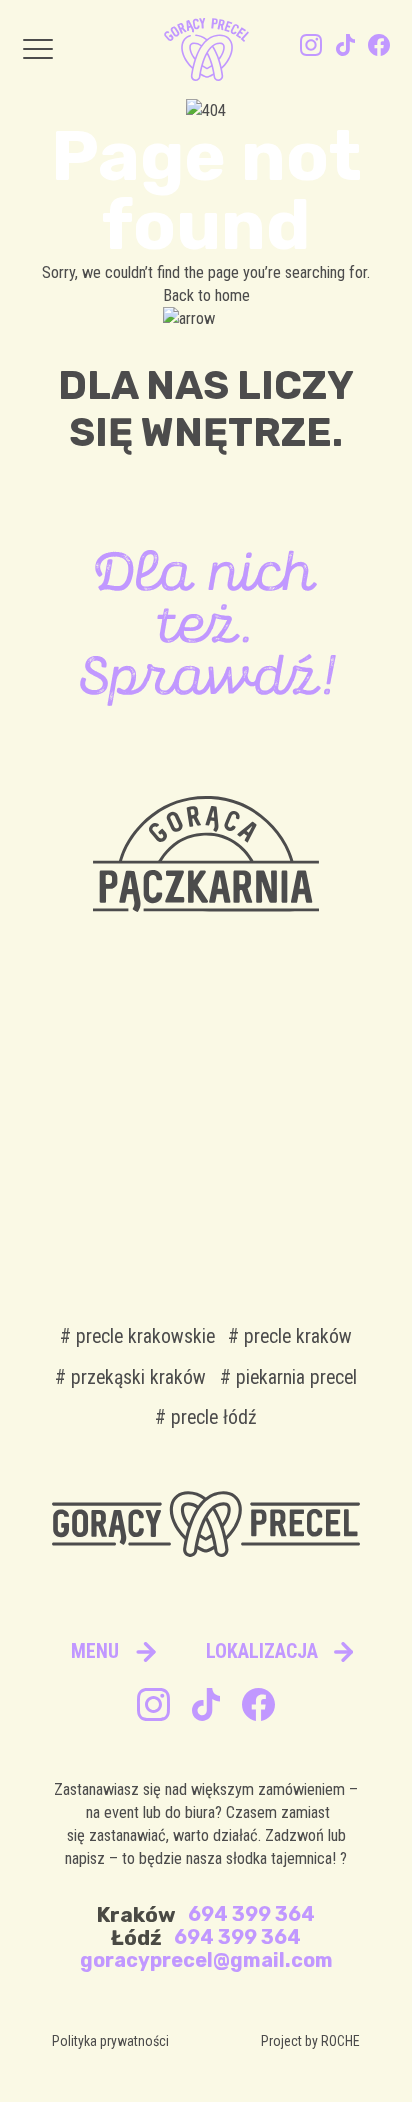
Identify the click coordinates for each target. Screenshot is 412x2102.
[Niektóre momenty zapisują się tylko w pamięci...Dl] (121, 1089)
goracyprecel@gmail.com (206, 1960)
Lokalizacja (262, 1651)
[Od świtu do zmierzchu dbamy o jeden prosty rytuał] (290, 1089)
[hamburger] (38, 49)
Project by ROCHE (310, 2041)
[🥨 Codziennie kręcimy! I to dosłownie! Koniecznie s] (290, 1197)
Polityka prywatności (110, 2041)
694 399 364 (251, 1914)
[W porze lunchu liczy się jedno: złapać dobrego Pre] (121, 1197)
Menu (95, 1651)
